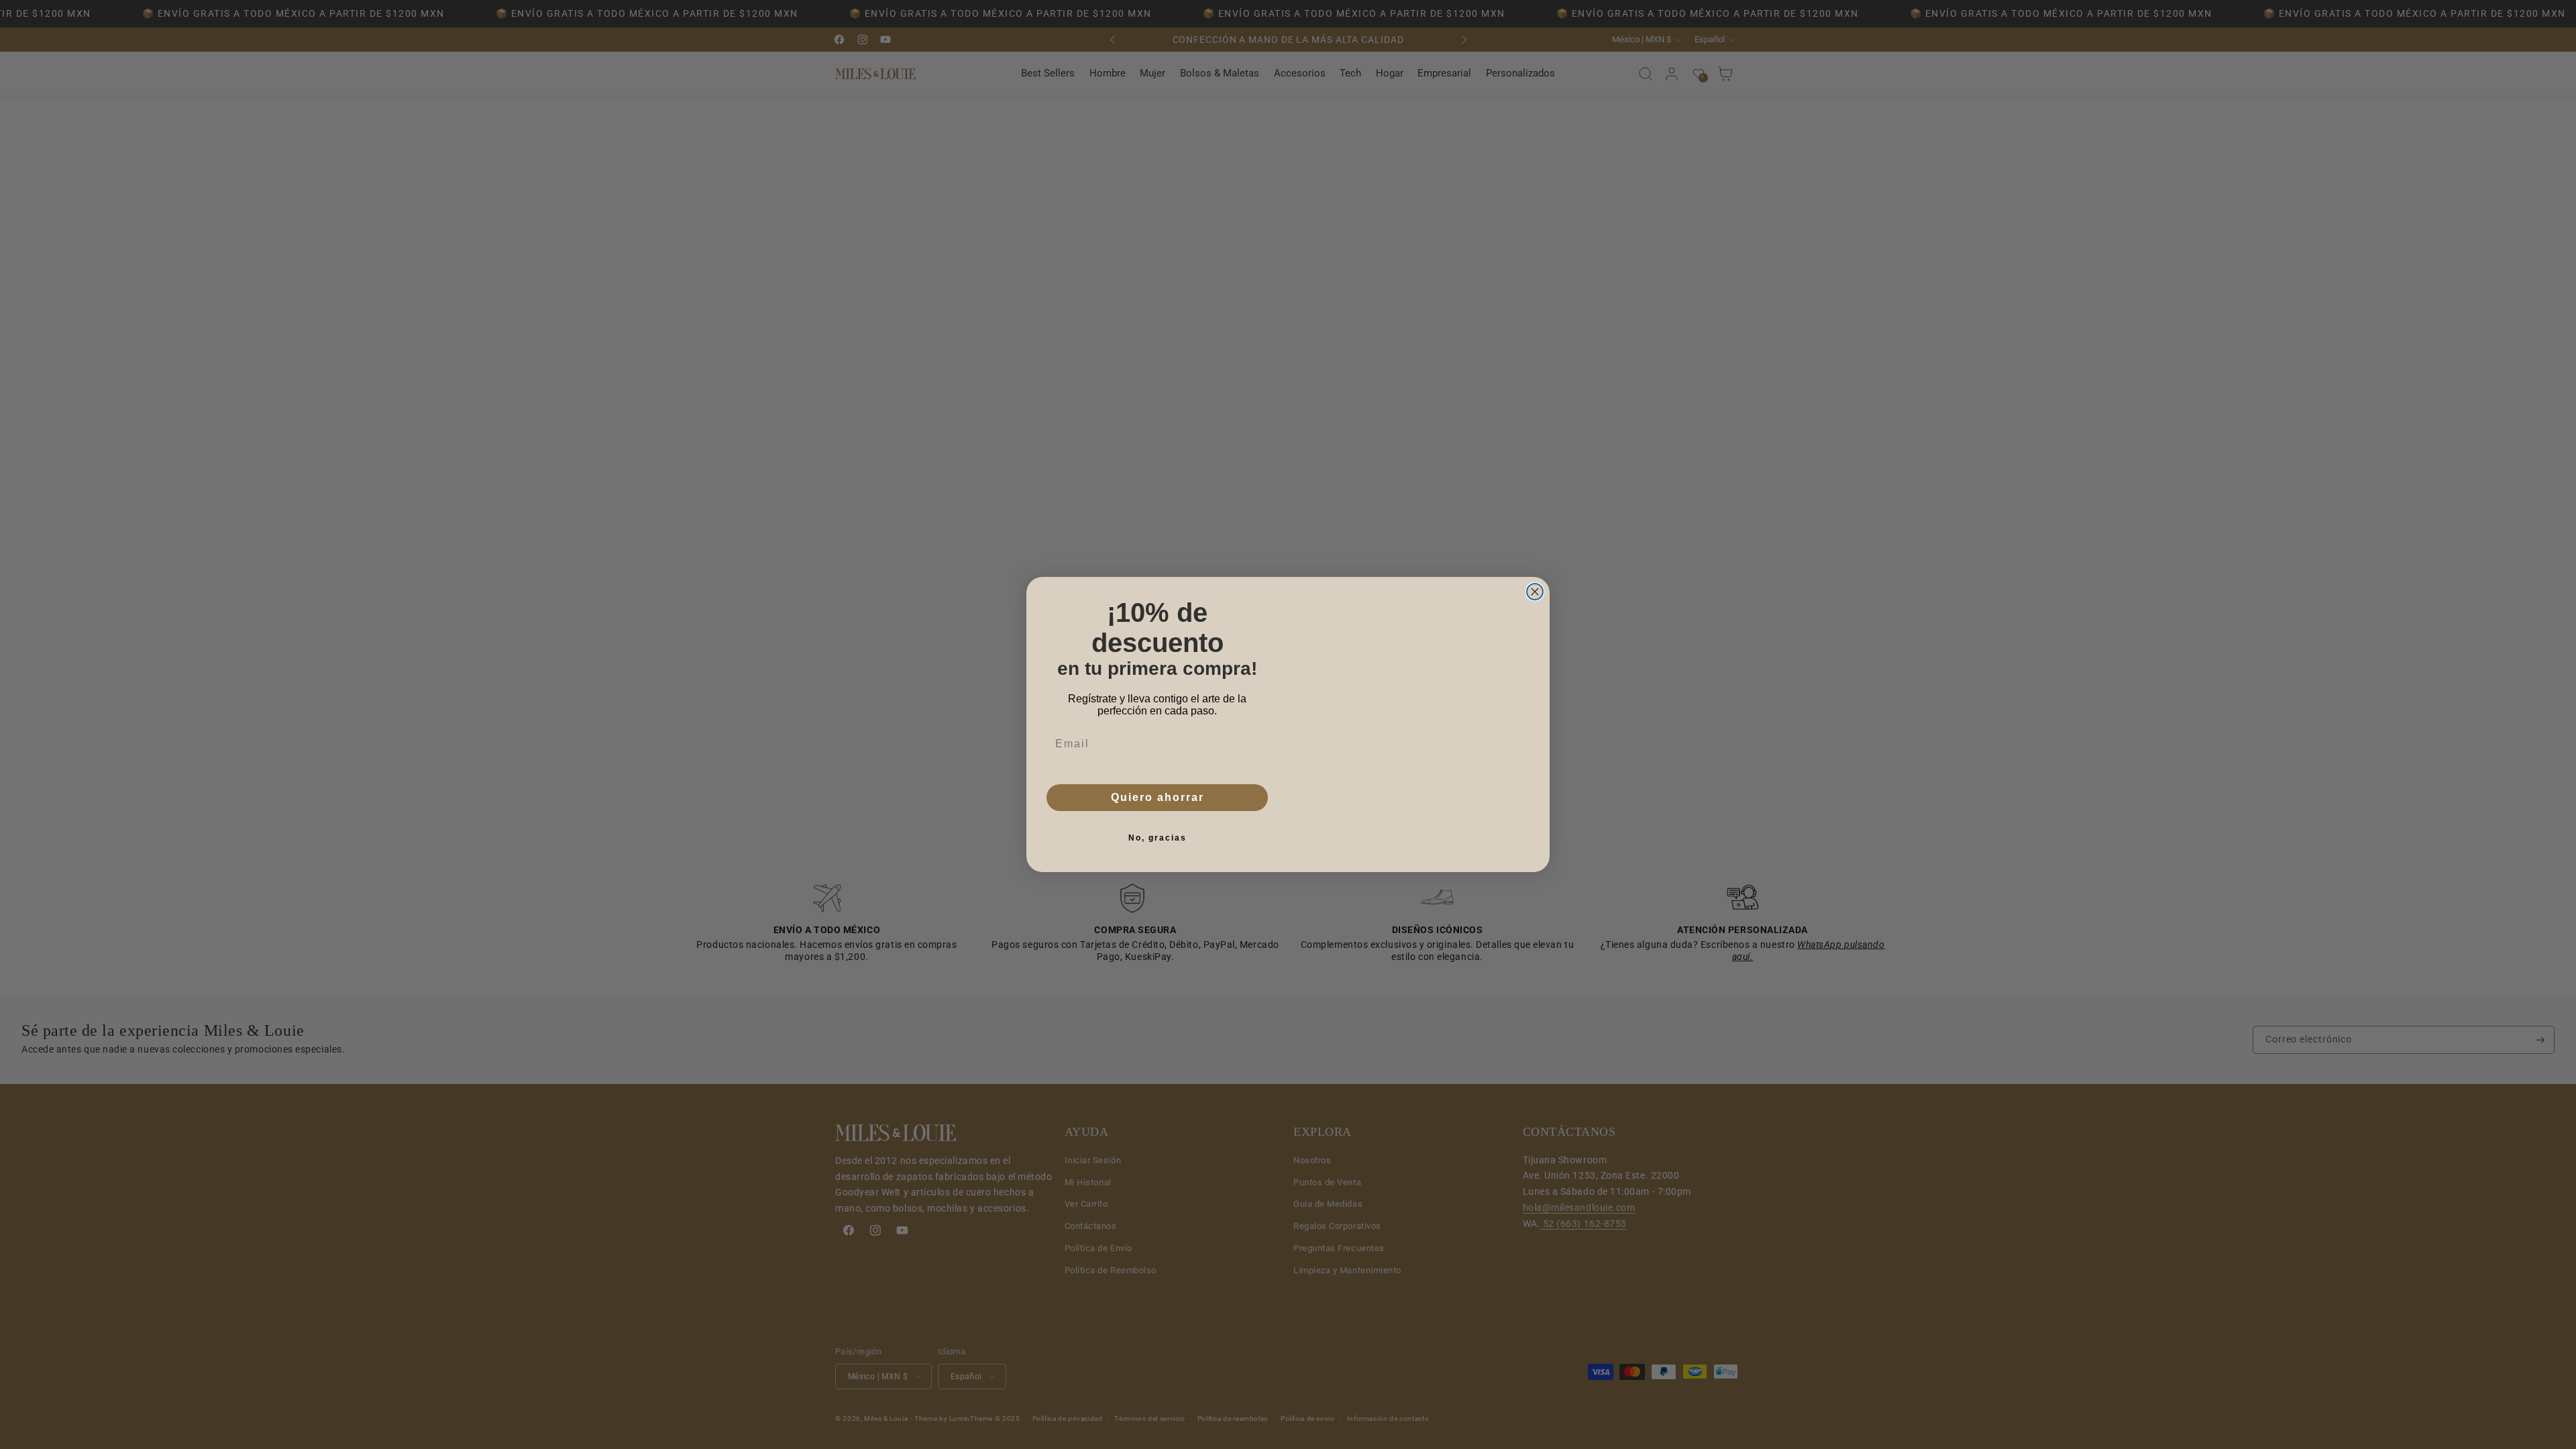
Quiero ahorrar (1158, 797)
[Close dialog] (1535, 572)
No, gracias (1158, 838)
